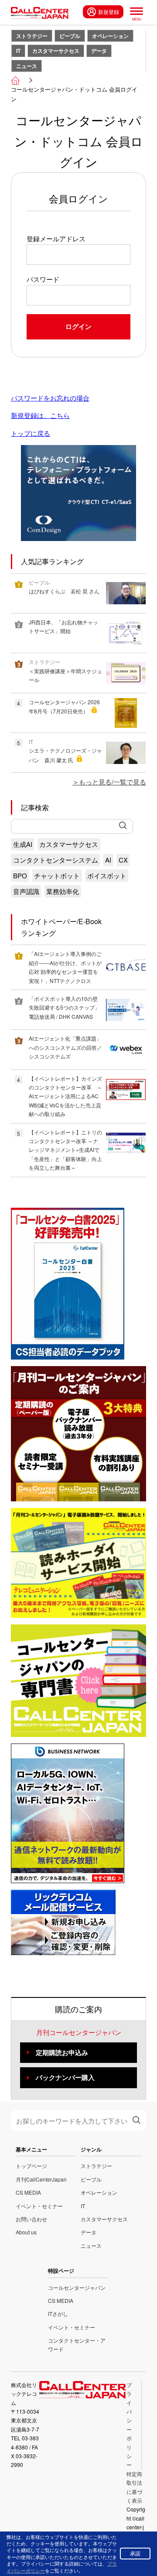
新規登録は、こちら (40, 415)
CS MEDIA (28, 2192)
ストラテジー (32, 36)
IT (18, 51)
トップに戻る (31, 433)
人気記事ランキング (52, 561)
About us (26, 2232)
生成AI (23, 844)
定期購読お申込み (62, 2052)
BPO (20, 875)
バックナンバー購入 (65, 2077)
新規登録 (109, 12)
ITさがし (58, 2314)
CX (123, 860)
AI (108, 860)
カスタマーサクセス (56, 51)
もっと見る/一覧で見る (113, 782)
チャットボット (57, 875)
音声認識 (26, 891)
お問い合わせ (31, 2219)
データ (99, 51)
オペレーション (110, 36)
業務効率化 (63, 891)
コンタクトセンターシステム (56, 860)
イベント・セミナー (39, 2206)
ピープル (70, 36)
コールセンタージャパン (77, 2287)
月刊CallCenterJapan (41, 2179)
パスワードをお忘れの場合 (50, 398)
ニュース (27, 66)
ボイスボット (107, 875)
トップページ (31, 2166)
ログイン (78, 326)
